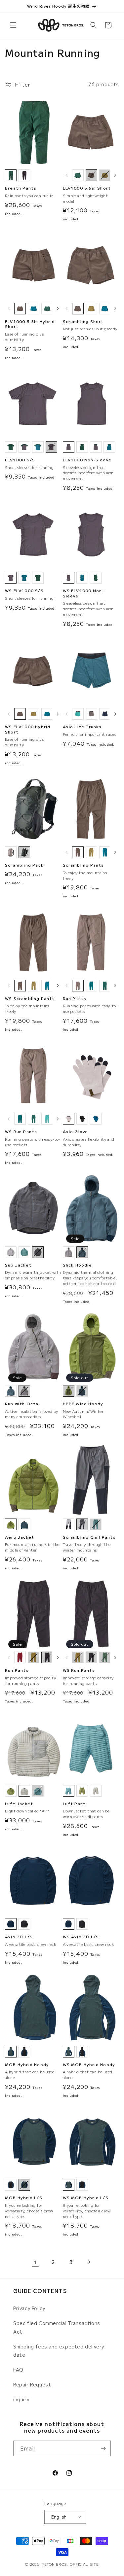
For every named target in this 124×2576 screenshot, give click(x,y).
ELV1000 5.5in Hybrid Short (30, 324)
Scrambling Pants (83, 865)
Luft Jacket (19, 1804)
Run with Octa (22, 1404)
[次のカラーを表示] (115, 175)
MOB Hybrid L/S (24, 2198)
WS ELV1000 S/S (24, 590)
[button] (13, 25)
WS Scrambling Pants (30, 998)
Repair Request (32, 2384)
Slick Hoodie (77, 1265)
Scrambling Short (83, 321)
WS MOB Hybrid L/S (86, 2198)
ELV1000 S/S (20, 460)
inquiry (21, 2399)
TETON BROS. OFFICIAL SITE (70, 2564)
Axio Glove (76, 1131)
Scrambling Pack (24, 865)
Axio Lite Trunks (82, 727)
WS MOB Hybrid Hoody (89, 2064)
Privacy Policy (29, 2308)
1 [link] (35, 2262)
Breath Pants (21, 188)
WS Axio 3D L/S (81, 1937)
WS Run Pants (21, 1131)
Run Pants (75, 998)
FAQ (18, 2370)
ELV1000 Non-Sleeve (87, 460)
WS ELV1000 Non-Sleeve (84, 593)
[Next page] (89, 2262)
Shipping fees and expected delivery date (59, 2351)
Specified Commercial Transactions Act (57, 2327)
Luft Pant (74, 1804)
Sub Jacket (18, 1265)
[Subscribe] (103, 2448)
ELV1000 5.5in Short (87, 188)
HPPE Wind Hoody (83, 1404)
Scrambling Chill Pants (89, 1537)
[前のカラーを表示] (67, 175)
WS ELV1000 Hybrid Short (28, 729)
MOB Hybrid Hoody (27, 2064)
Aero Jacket (20, 1537)
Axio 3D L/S (19, 1937)
